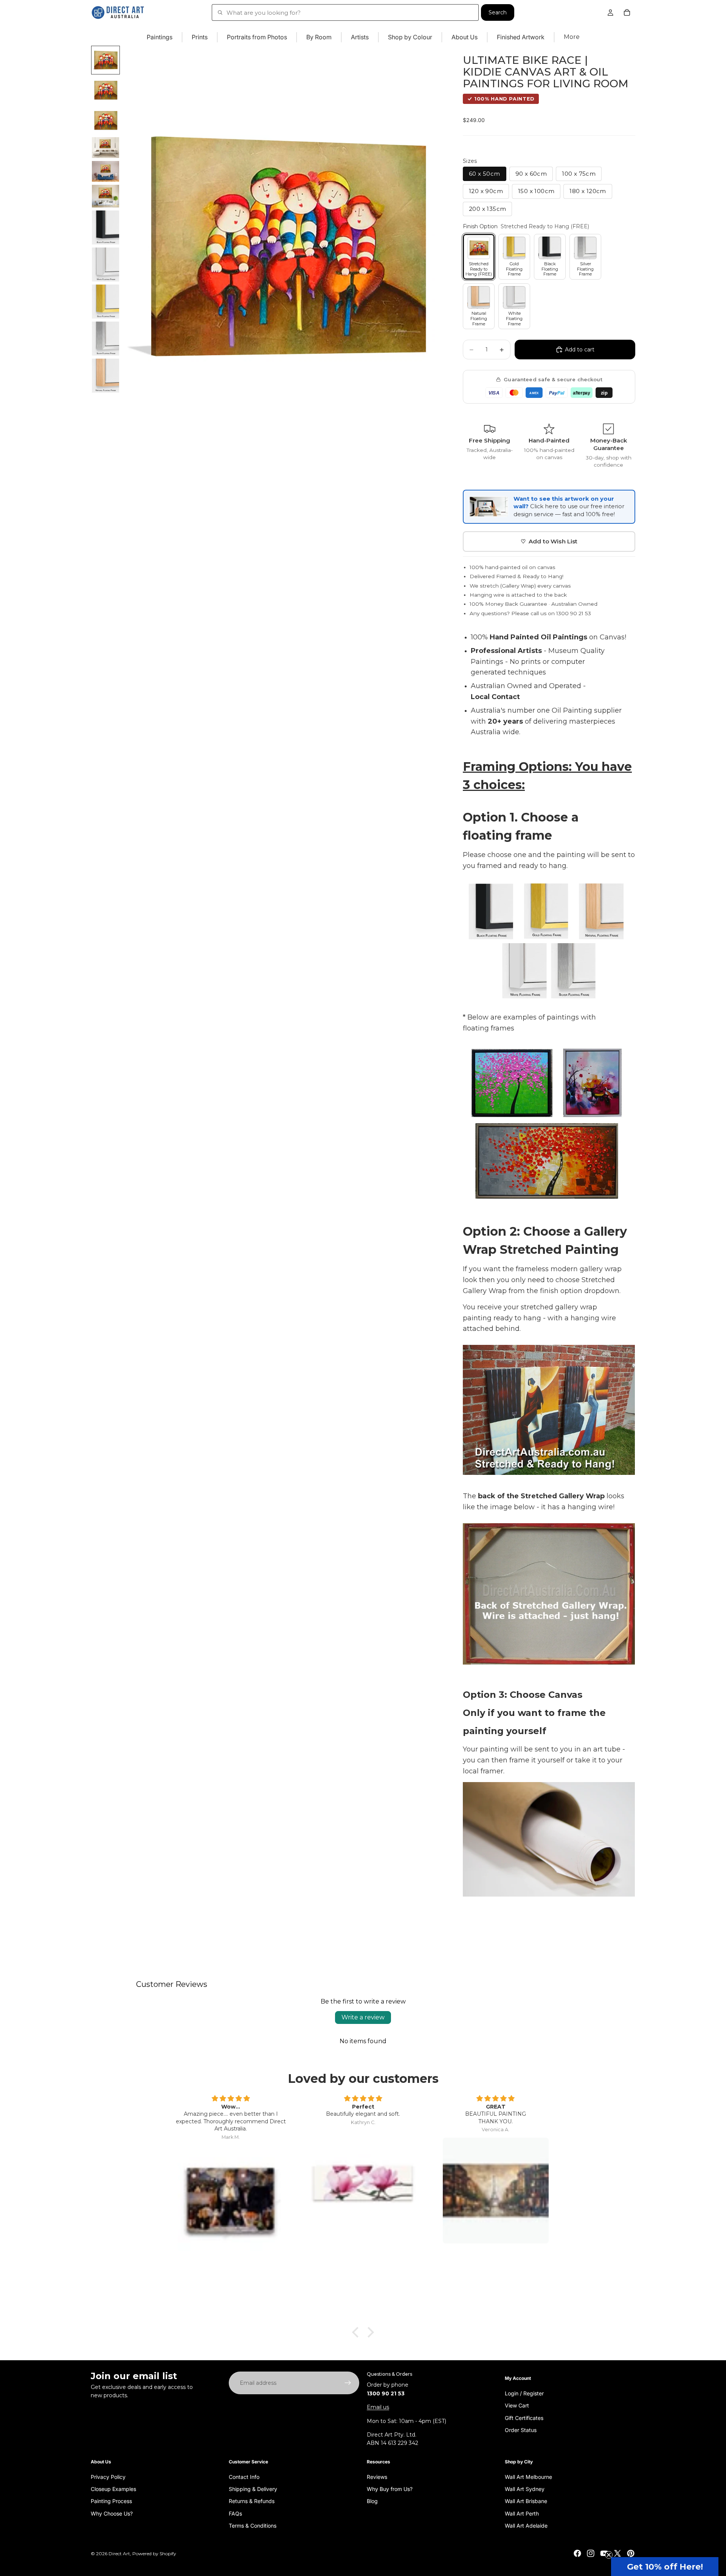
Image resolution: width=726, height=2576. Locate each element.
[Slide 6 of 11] (105, 196)
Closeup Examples (113, 2489)
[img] (231, 2099)
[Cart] (627, 12)
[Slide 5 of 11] (105, 171)
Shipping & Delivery (253, 2489)
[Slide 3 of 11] (105, 121)
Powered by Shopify (154, 2554)
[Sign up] (348, 2383)
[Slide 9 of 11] (105, 302)
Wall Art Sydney (525, 2489)
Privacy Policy (108, 2477)
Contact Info (244, 2477)
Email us (378, 2407)
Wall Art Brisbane (526, 2501)
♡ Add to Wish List (549, 541)
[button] (665, 2567)
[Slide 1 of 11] (105, 60)
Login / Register (524, 2393)
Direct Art (119, 2554)
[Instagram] (591, 2553)
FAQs (235, 2513)
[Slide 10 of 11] (105, 339)
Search (498, 12)
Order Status (521, 2430)
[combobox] (345, 12)
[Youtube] (604, 2553)
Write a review (363, 2017)
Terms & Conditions (253, 2526)
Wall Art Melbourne (528, 2477)
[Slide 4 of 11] (105, 148)
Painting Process (111, 2501)
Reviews (377, 2477)
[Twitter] (617, 2553)
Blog (372, 2501)
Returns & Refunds (252, 2501)
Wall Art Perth (522, 2513)
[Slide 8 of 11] (105, 265)
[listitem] (572, 37)
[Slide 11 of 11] (105, 376)
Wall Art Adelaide (526, 2526)
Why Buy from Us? (390, 2489)
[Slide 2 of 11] (105, 90)
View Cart (517, 2405)
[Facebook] (577, 2553)
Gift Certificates (524, 2418)
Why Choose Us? (112, 2513)
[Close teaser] (609, 2555)
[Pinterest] (631, 2553)
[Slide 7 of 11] (105, 227)
